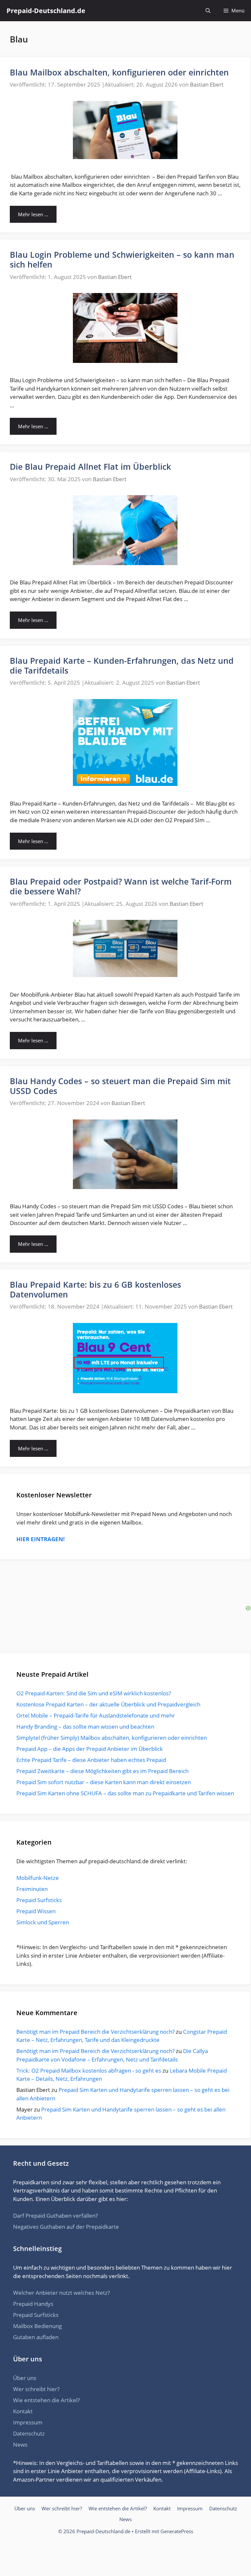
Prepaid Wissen (36, 1911)
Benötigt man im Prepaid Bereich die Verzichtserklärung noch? (95, 2032)
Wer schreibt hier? (36, 2389)
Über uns (25, 2378)
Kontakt (23, 2411)
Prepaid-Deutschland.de (46, 11)
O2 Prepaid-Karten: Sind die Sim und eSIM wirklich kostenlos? (94, 1693)
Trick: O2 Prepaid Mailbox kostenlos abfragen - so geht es (89, 2071)
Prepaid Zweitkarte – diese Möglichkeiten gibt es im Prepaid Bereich (102, 1771)
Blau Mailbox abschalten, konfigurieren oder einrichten (119, 72)
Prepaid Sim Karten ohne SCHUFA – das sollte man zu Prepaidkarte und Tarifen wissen (125, 1793)
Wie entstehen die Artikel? (46, 2400)
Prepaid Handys (33, 2304)
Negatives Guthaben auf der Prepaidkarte (66, 2227)
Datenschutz (29, 2433)
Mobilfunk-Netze (38, 1878)
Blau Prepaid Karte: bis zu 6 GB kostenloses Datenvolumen (95, 1289)
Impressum (28, 2422)
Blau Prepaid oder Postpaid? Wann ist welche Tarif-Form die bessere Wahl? (121, 886)
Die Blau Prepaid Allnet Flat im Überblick (90, 466)
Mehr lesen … (33, 214)
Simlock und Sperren (43, 1922)
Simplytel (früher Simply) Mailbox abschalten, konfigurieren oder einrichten (112, 1738)
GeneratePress (177, 2531)
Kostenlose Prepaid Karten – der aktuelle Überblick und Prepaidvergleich (108, 1704)
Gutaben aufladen (36, 2337)
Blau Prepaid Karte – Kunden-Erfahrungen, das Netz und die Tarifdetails (122, 665)
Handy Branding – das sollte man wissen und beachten (85, 1727)
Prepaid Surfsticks (39, 1900)
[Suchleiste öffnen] (208, 11)
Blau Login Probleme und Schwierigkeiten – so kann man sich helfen (122, 259)
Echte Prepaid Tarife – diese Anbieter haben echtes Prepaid (91, 1760)
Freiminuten (32, 1889)
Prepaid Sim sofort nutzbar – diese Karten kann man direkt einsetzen (104, 1782)
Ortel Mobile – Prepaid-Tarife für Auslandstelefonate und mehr (96, 1715)
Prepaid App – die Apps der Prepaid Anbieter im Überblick (90, 1749)
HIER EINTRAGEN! (41, 1539)
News (20, 2445)
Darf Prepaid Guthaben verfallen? (55, 2216)
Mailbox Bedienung (37, 2326)
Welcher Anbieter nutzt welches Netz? (61, 2293)
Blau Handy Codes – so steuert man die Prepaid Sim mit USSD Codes (120, 1086)
